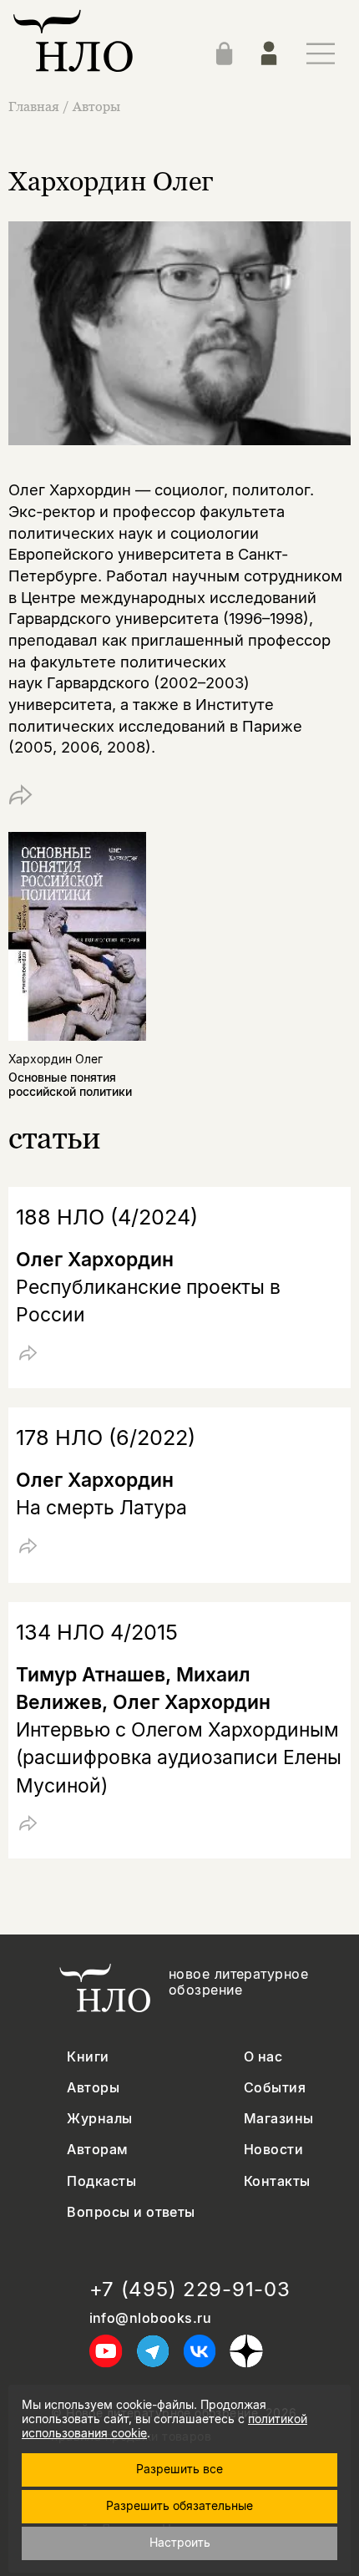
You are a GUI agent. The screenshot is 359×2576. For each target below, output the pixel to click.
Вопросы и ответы (131, 2212)
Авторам (97, 2150)
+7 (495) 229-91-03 (190, 2289)
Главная (34, 106)
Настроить (180, 2542)
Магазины (279, 2119)
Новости (273, 2150)
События (275, 2088)
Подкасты (101, 2181)
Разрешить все (179, 2469)
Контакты (277, 2181)
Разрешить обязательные (179, 2505)
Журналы (99, 2119)
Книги (88, 2057)
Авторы (96, 106)
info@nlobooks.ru (151, 2318)
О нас (263, 2057)
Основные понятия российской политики (70, 1084)
